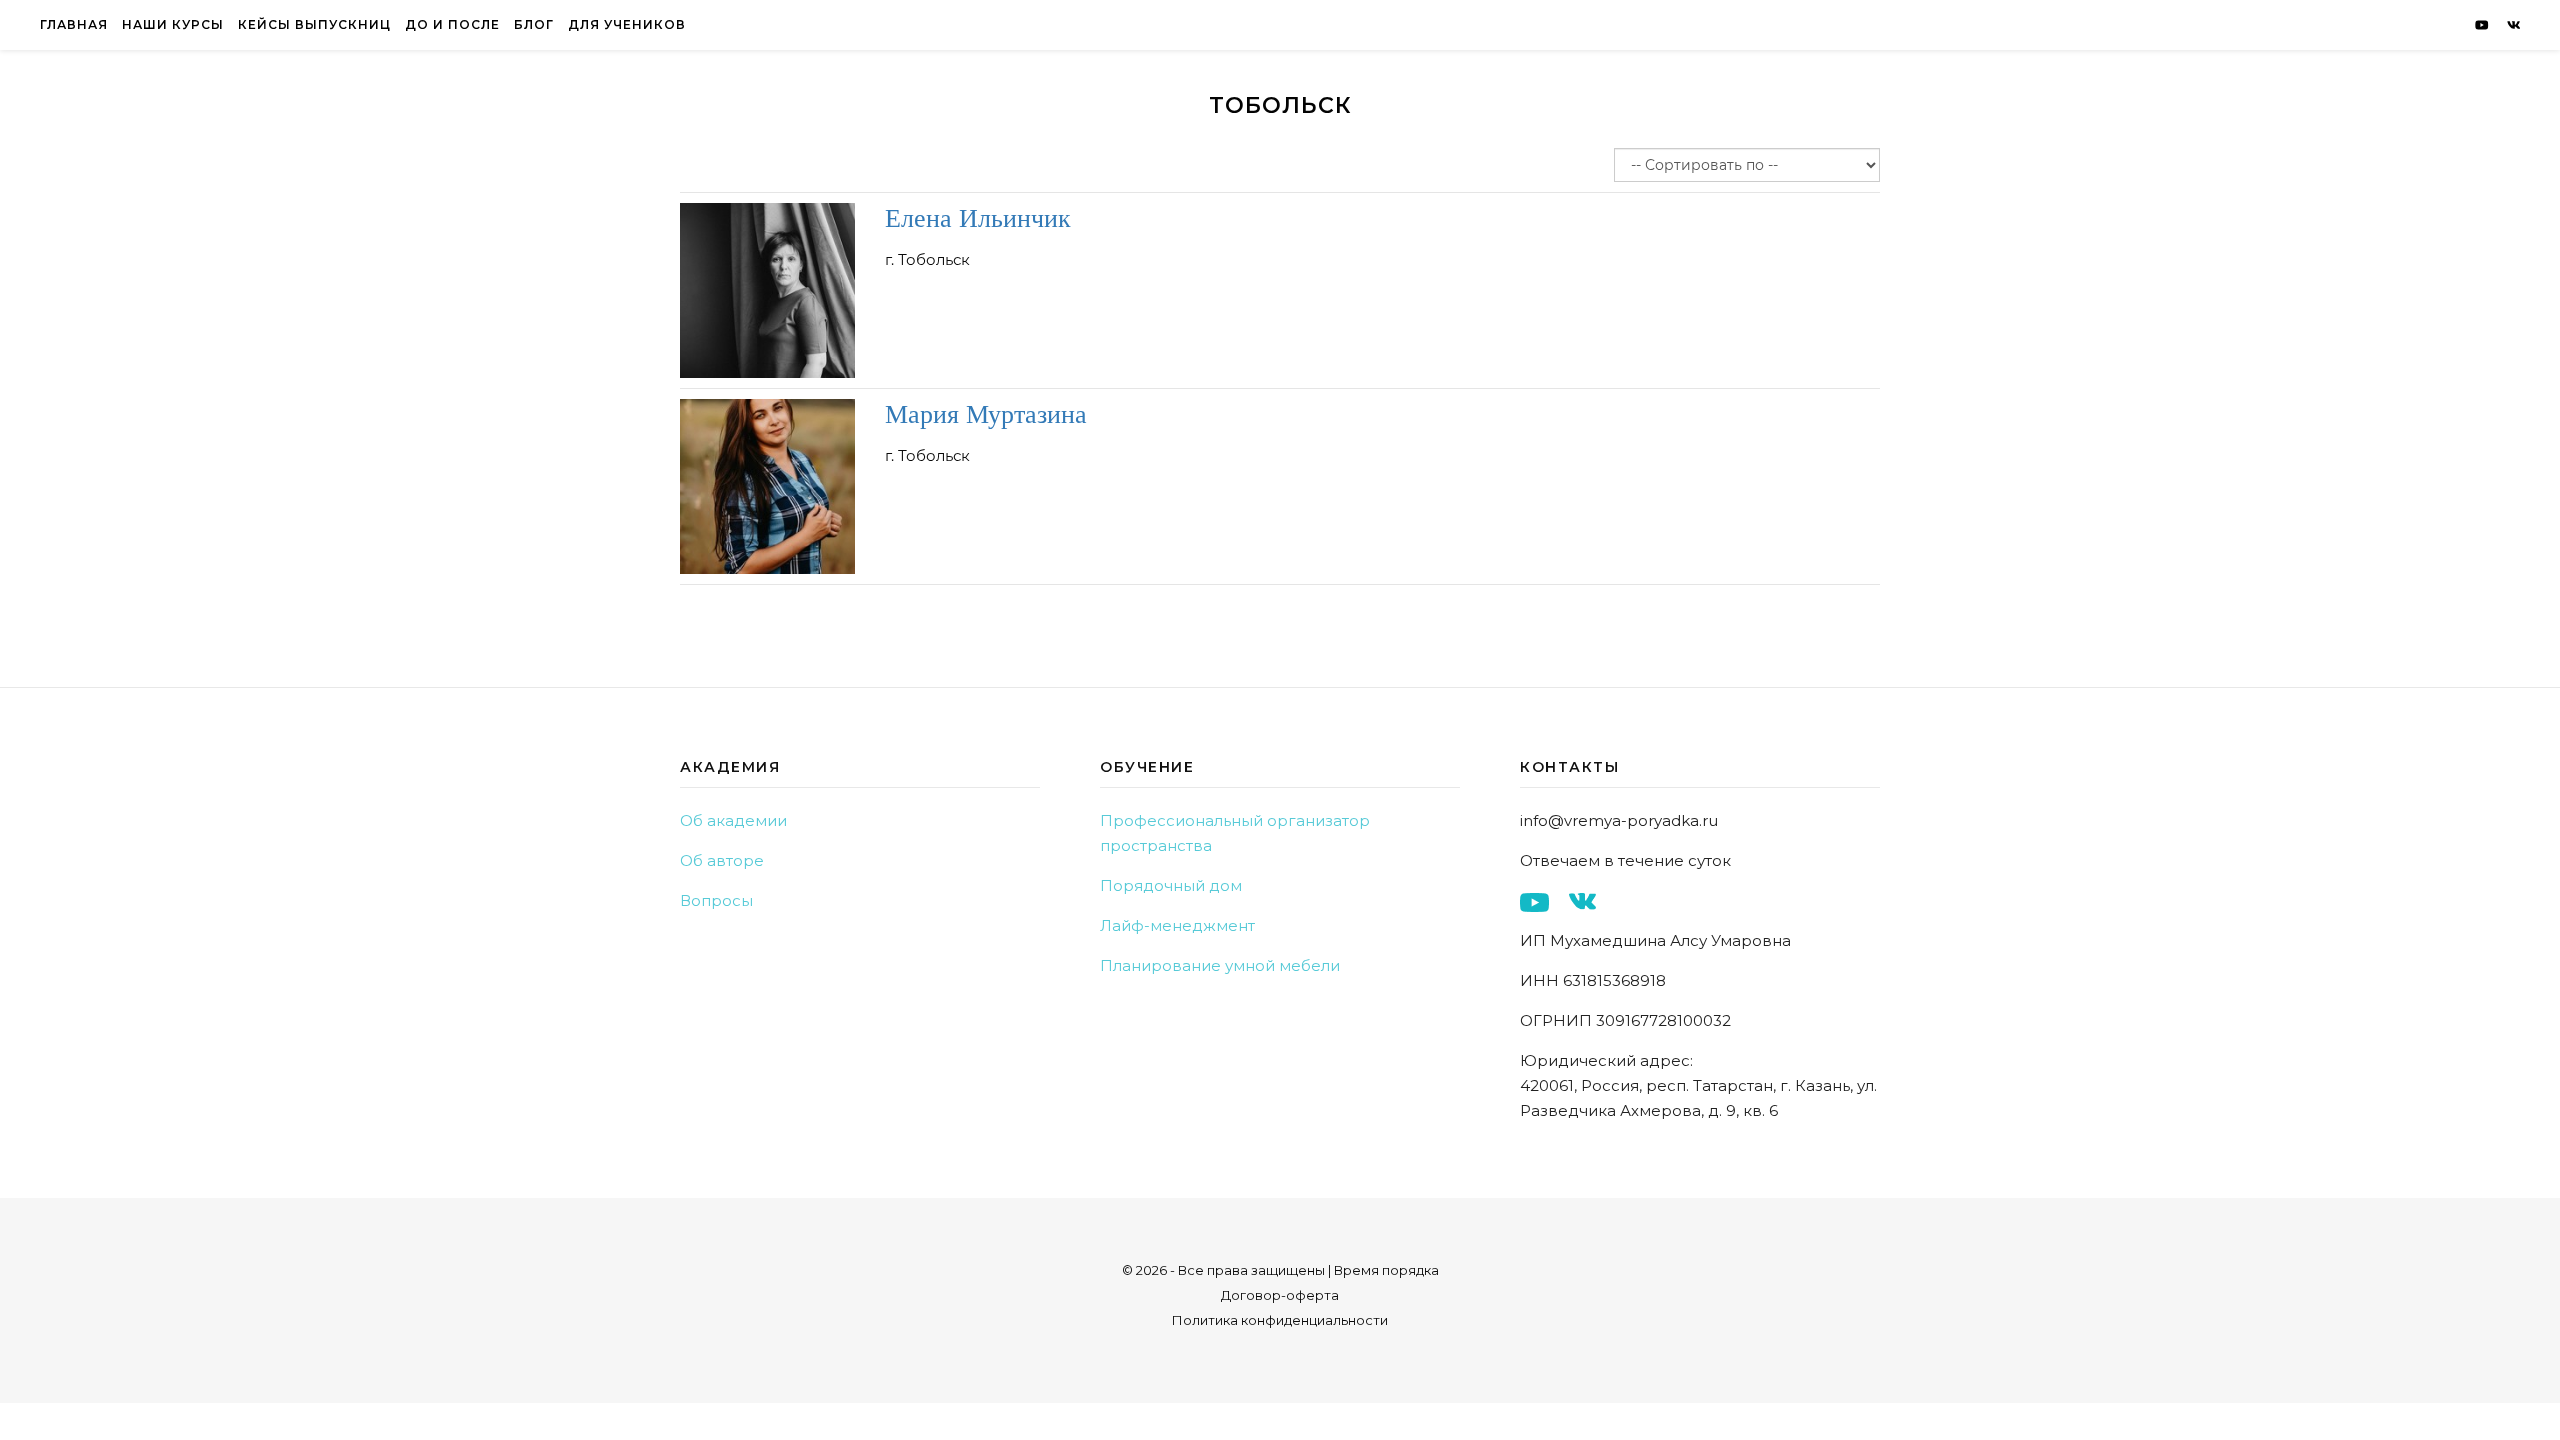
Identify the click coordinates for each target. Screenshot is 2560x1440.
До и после (452, 24)
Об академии (733, 820)
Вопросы (716, 900)
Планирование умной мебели (1220, 965)
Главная (74, 24)
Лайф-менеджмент (1177, 925)
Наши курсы (173, 24)
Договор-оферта (1280, 1295)
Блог (534, 24)
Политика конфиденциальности (1280, 1320)
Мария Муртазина (986, 412)
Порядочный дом (1171, 885)
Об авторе (722, 860)
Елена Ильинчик (978, 216)
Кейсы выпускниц (314, 24)
